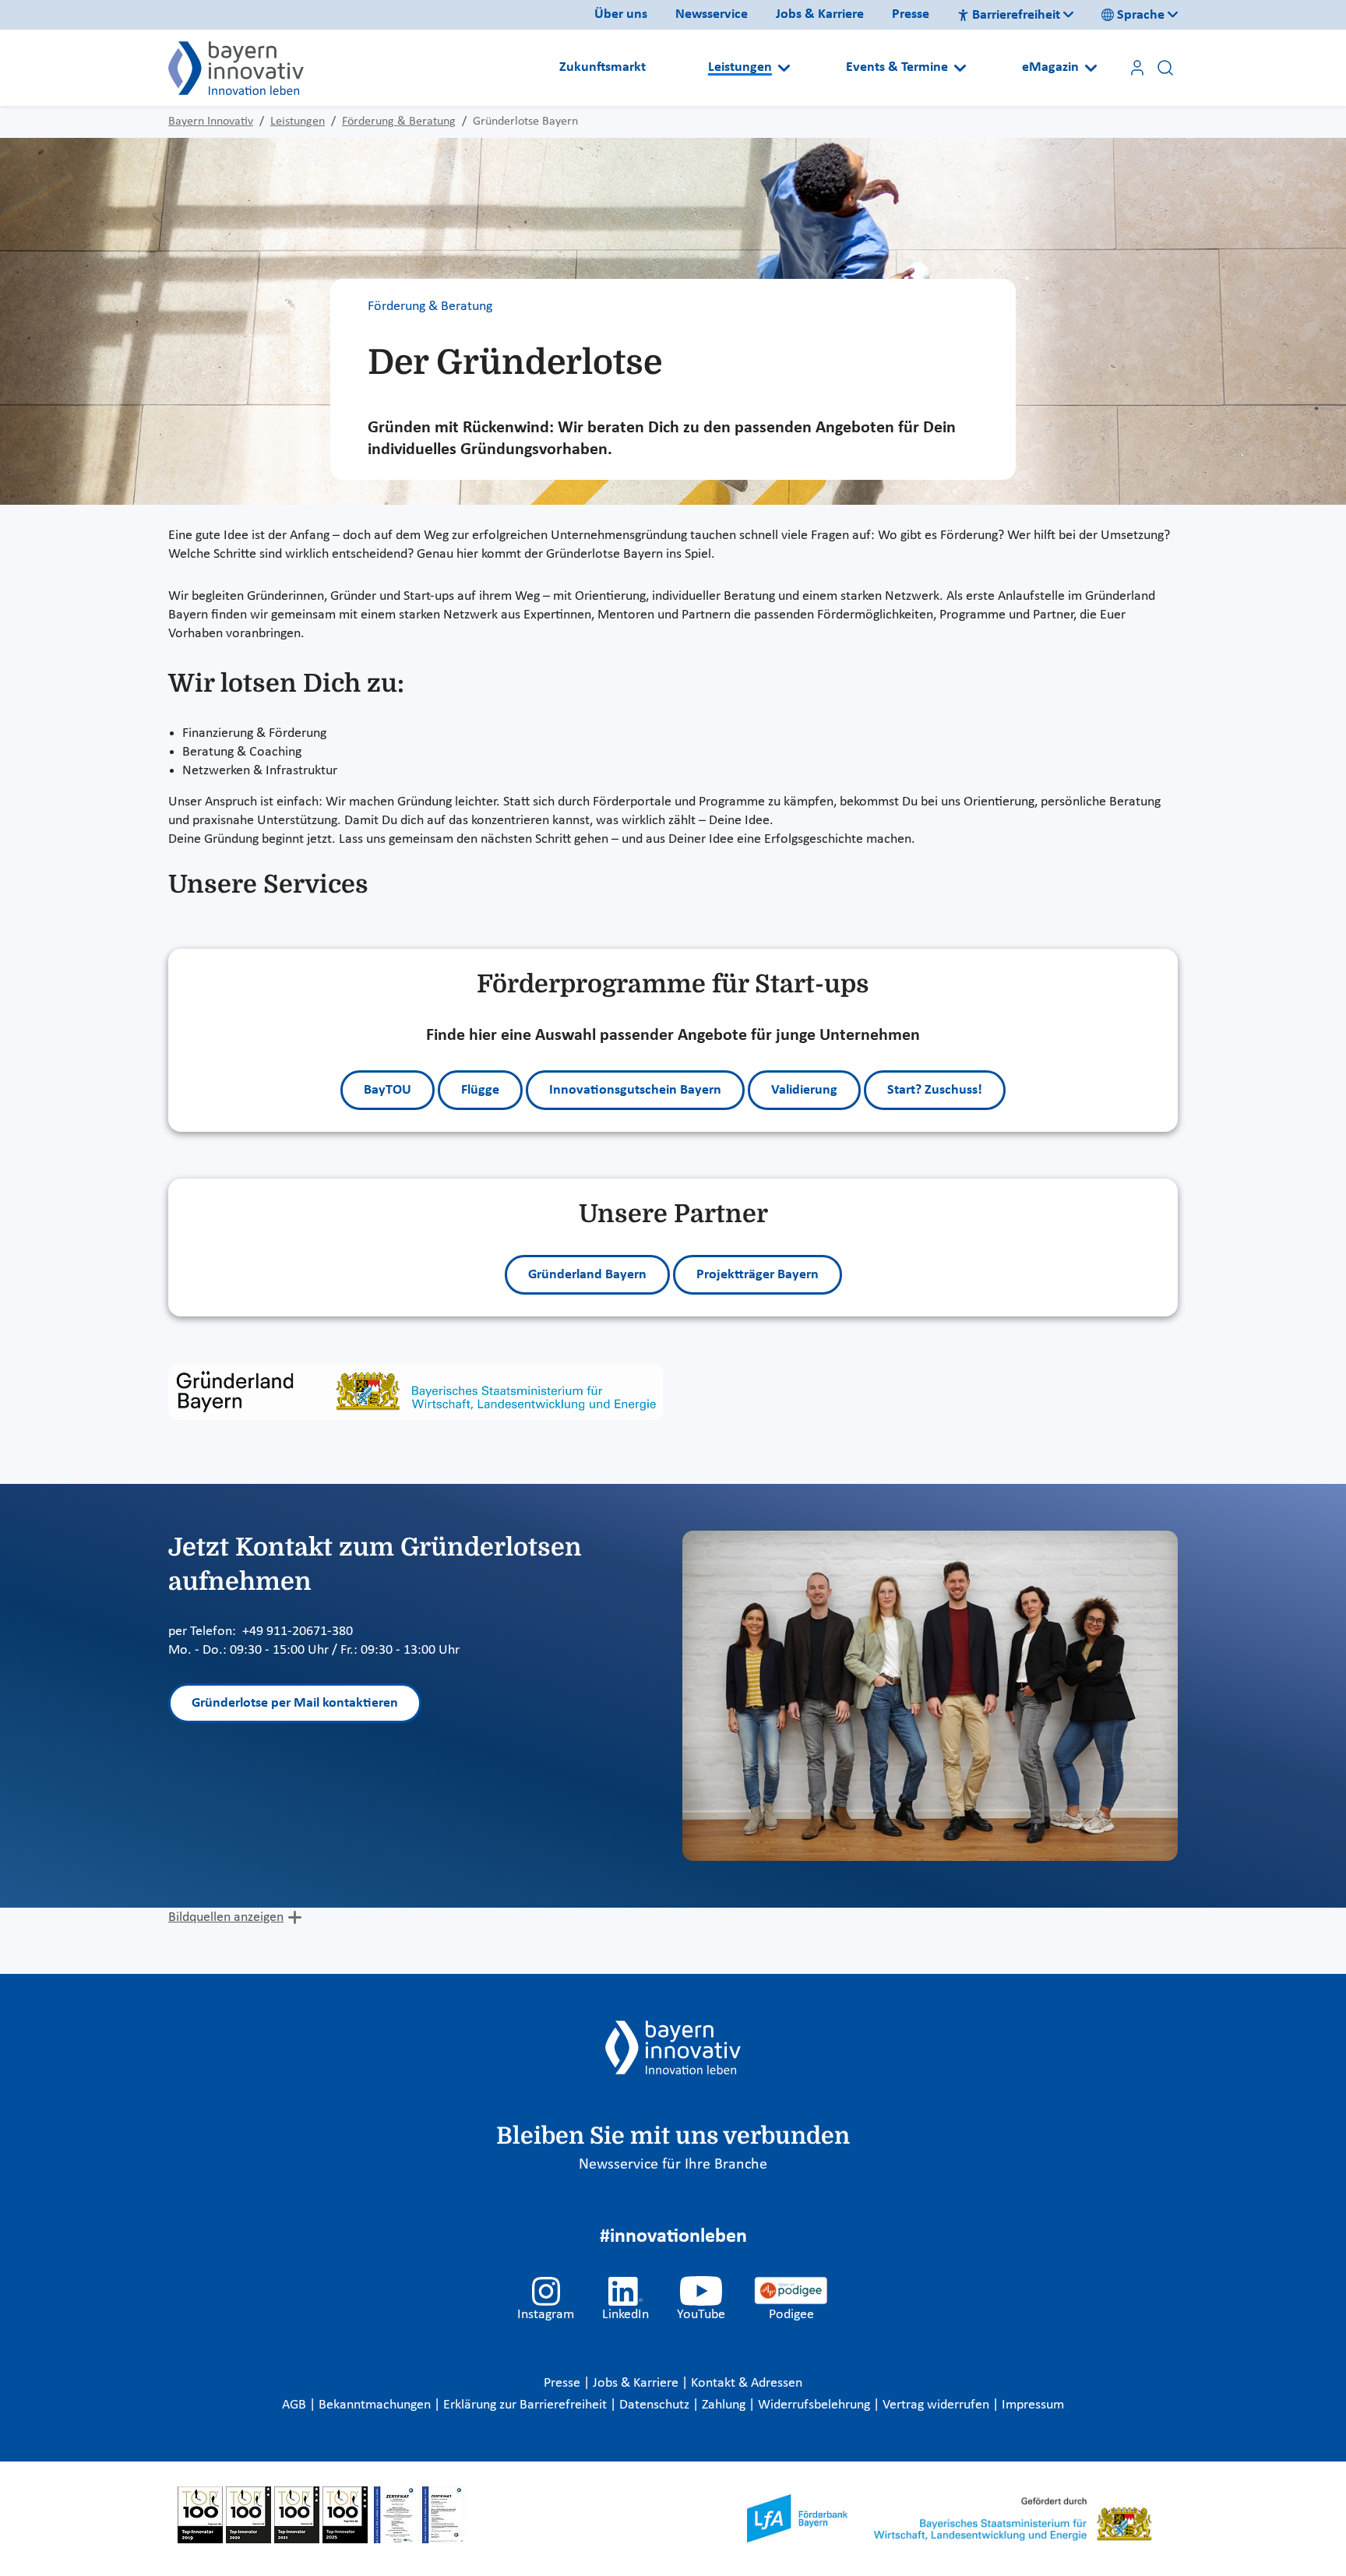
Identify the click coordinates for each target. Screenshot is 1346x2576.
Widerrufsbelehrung (816, 2405)
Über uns (621, 14)
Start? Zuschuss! (935, 1090)
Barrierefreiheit (1016, 15)
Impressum (1033, 2405)
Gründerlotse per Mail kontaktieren (295, 1703)
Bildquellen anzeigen (226, 1917)
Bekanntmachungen (376, 2405)
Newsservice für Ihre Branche (673, 2165)
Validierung (804, 1090)
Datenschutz (656, 2405)
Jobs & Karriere (820, 14)
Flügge (480, 1090)
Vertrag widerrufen (937, 2405)
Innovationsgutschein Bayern (635, 1090)
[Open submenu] (784, 68)
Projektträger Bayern (758, 1275)
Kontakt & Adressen (747, 2383)
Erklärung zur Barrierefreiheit (527, 2405)
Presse (911, 14)
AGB (296, 2405)
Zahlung (725, 2405)
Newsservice (712, 14)
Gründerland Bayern (587, 1275)
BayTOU (388, 1090)
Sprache (1141, 15)
